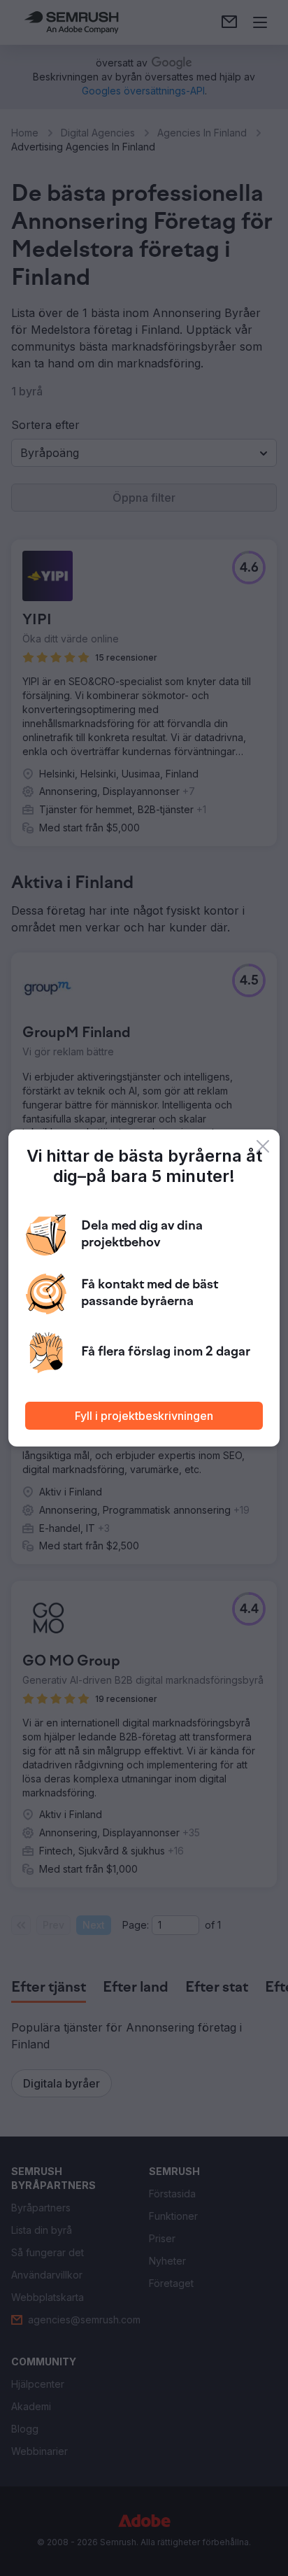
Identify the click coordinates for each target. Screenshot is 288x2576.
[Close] (263, 1146)
